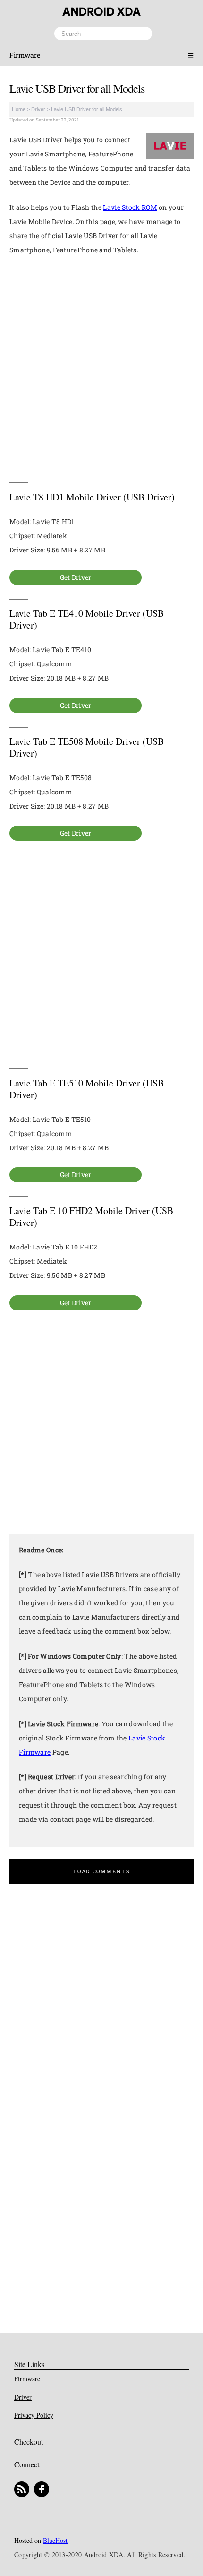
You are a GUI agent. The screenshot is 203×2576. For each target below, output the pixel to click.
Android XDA (101, 12)
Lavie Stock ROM (130, 207)
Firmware (25, 55)
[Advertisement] (101, 369)
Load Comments (101, 1871)
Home (19, 109)
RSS (22, 2489)
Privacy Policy (34, 2415)
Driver (38, 109)
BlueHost (55, 2540)
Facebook (42, 2489)
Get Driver (76, 577)
